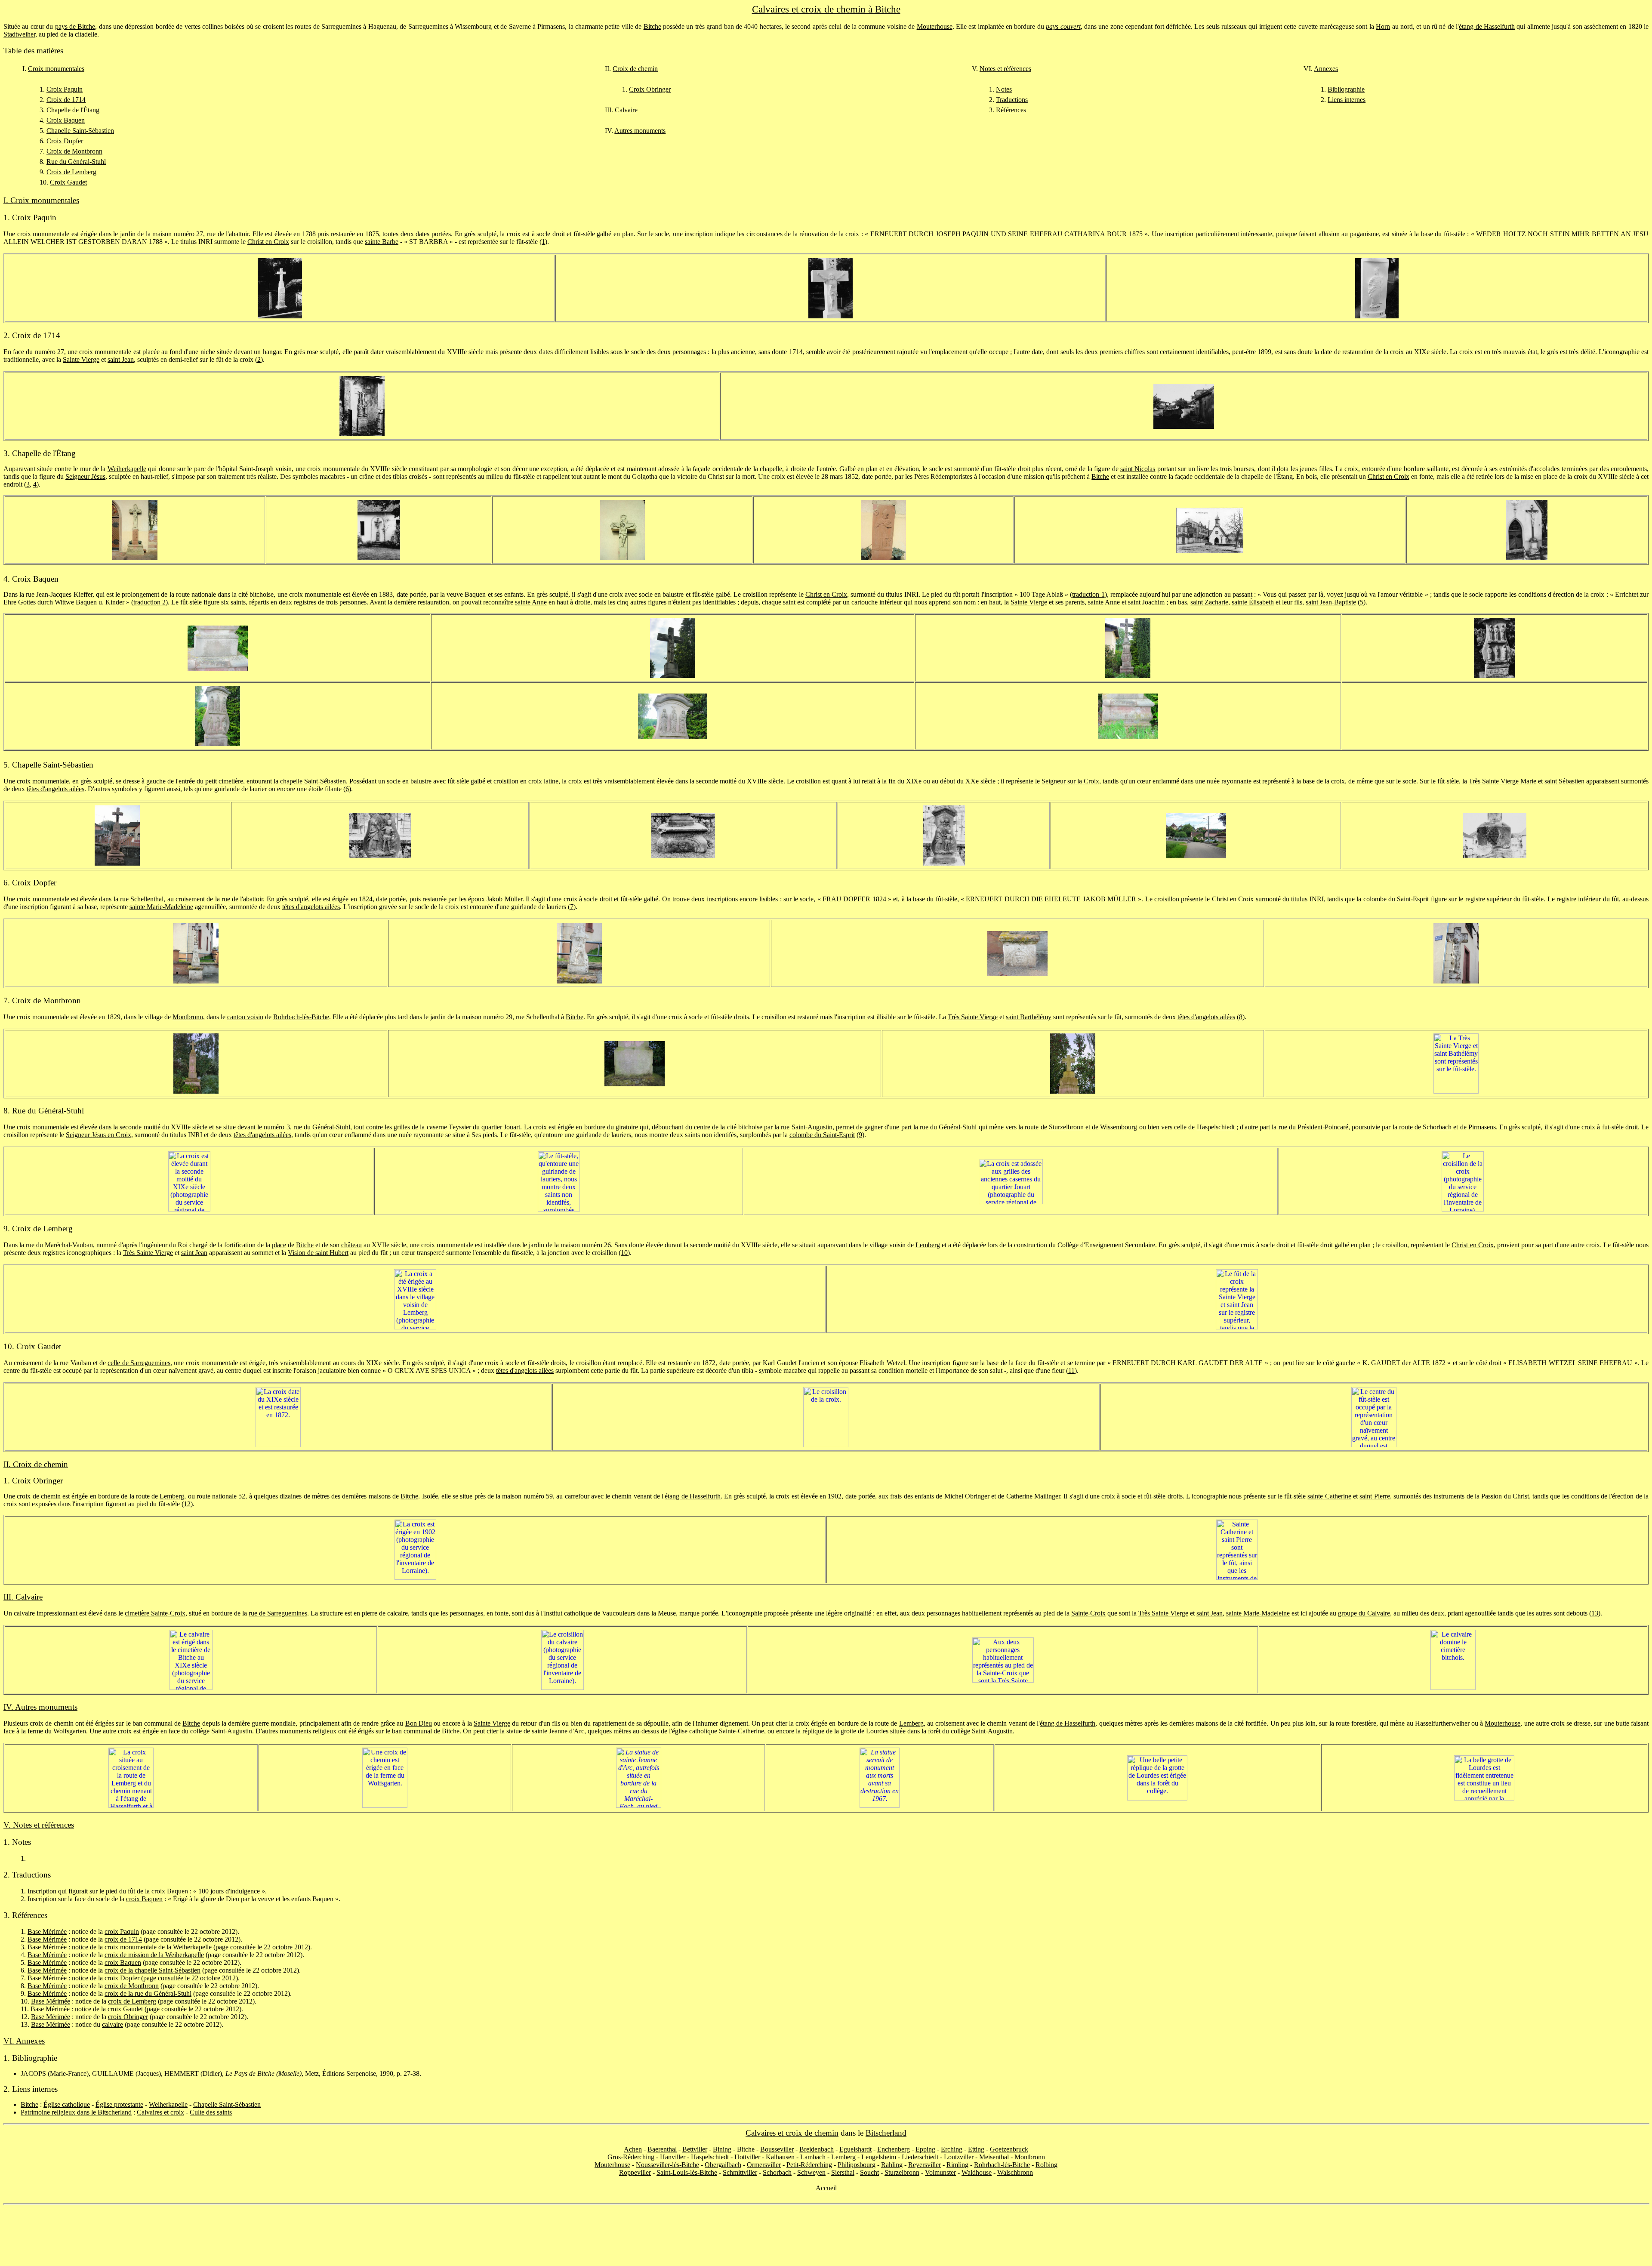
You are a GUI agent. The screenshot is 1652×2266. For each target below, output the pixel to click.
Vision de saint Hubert (318, 1253)
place (279, 1245)
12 (187, 1504)
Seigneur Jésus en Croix (99, 1135)
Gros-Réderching (631, 2157)
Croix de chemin (635, 69)
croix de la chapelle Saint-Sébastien (153, 1970)
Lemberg (928, 1245)
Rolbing (1046, 2165)
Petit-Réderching (809, 2165)
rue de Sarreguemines (278, 1613)
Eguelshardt (855, 2149)
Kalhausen (780, 2157)
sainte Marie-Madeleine (161, 907)
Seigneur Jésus (85, 476)
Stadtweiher (19, 34)
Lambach (813, 2157)
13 (1595, 1613)
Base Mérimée (47, 1931)
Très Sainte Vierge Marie (1503, 781)
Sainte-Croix (1088, 1613)
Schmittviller (740, 2172)
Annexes (1326, 69)
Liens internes (1347, 100)
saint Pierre (1375, 1496)
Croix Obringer (650, 89)
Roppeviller (635, 2172)
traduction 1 (1088, 594)
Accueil (826, 2188)
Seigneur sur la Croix (1070, 781)
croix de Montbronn (132, 1986)
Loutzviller (959, 2157)
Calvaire (626, 110)
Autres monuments (640, 131)
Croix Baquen (66, 120)
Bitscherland (886, 2133)
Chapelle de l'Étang (73, 110)
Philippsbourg (857, 2165)
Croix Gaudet (68, 182)
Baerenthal (662, 2149)
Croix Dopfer (65, 141)
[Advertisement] (826, 2235)
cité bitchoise (745, 1127)
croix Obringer (128, 2017)
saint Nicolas (1138, 469)
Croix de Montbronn (74, 151)
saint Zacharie (1209, 602)
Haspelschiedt (1216, 1127)
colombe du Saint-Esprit (1396, 899)
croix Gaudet (125, 2009)
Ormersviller (764, 2165)
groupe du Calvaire (1364, 1613)
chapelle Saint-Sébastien (313, 781)
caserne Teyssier (449, 1127)
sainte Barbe (382, 242)
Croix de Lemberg (71, 172)
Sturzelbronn (1066, 1127)
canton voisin (245, 1017)
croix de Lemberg (132, 2001)
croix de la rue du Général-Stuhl (148, 1993)
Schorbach (1437, 1127)
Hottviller (747, 2157)
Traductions (1012, 100)
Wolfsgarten (70, 1731)
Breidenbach (817, 2149)
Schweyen (811, 2172)
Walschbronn (1015, 2172)
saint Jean (121, 359)
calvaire (112, 2024)
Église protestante (119, 2104)
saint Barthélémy (1029, 1017)
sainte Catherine (1329, 1496)
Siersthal (843, 2172)
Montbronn (188, 1017)
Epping (925, 2149)
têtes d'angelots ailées (55, 789)
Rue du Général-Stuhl (76, 162)
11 (1071, 1370)
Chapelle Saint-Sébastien (80, 131)
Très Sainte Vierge (973, 1017)
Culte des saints (211, 2112)
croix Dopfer (122, 1978)
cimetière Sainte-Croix (155, 1613)
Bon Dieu (419, 1723)
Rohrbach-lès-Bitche (301, 1017)
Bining (722, 2149)
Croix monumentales (56, 69)
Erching (952, 2149)
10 (624, 1253)
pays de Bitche (75, 26)
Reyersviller (925, 2165)
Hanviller (673, 2157)
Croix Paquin (65, 89)
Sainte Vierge (81, 359)
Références (1011, 110)
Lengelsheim (879, 2157)
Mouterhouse (935, 26)
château (351, 1245)
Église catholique (67, 2104)
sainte (1240, 602)
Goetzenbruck (1009, 2149)
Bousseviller (777, 2149)
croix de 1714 (123, 1939)
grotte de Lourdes (865, 1731)
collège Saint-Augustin (221, 1731)
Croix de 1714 (66, 100)
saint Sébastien (1564, 781)
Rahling (892, 2165)
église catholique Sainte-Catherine (718, 1731)
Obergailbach (723, 2165)
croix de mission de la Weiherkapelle (154, 1955)
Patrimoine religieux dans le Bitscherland (76, 2112)
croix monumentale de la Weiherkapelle (158, 1947)
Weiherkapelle (127, 469)
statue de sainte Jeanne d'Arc (545, 1731)
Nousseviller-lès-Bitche (667, 2165)
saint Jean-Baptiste (1331, 602)
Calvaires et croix (160, 2112)
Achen (633, 2149)
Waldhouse (977, 2172)
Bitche (652, 26)
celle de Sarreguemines (139, 1363)
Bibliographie (1346, 89)
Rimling (957, 2165)
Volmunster (940, 2172)
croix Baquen (170, 1891)
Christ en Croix (268, 242)
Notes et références (1005, 69)
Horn (1383, 26)
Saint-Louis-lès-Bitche (687, 2172)
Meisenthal (994, 2157)
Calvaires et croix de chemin (792, 2133)
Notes (1004, 89)
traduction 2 (149, 602)
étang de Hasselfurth (1487, 26)
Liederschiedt (920, 2157)
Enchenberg (894, 2149)
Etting (976, 2149)
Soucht (869, 2172)
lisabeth (1264, 602)
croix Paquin (122, 1931)
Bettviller (695, 2149)
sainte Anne (531, 602)
